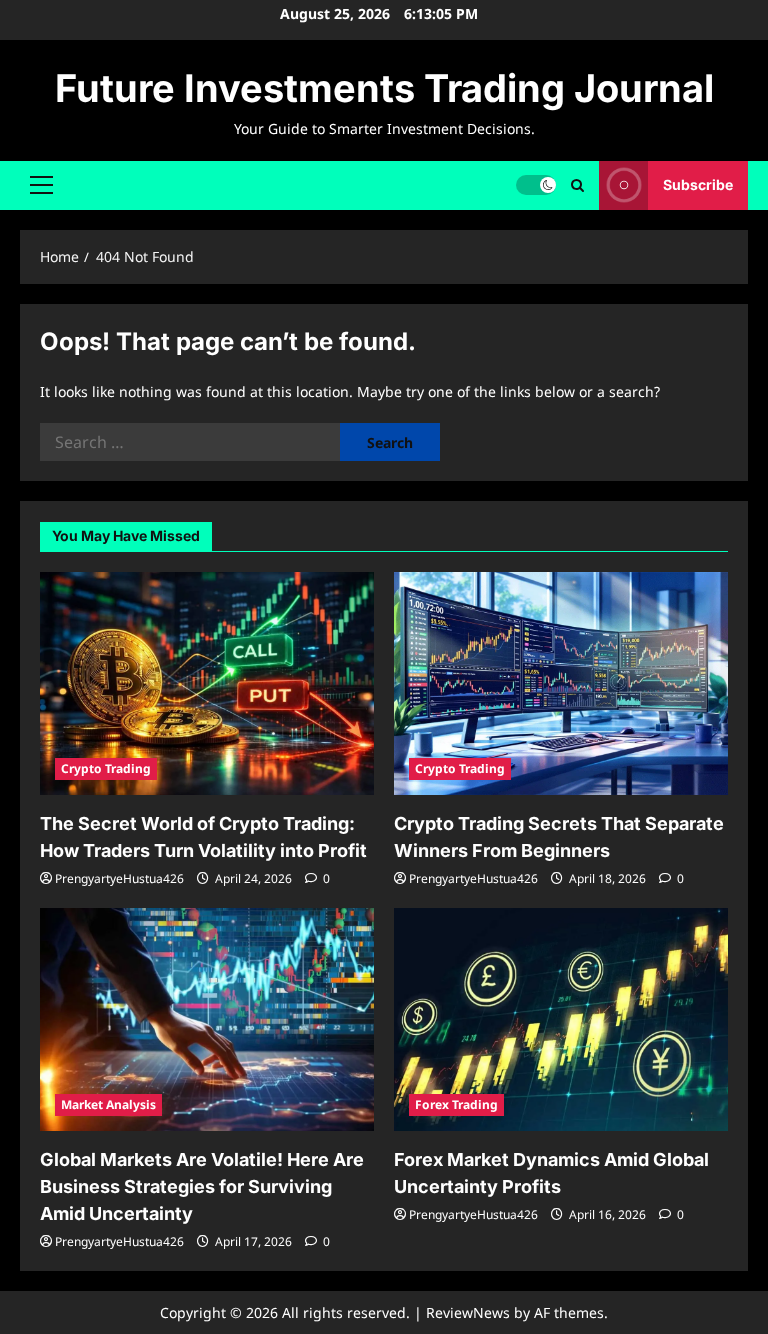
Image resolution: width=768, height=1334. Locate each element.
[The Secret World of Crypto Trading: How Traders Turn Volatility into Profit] (207, 683)
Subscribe (698, 184)
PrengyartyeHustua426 (119, 878)
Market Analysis (108, 1104)
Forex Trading (456, 1104)
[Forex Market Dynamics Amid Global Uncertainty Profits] (561, 1019)
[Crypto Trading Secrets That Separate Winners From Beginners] (561, 683)
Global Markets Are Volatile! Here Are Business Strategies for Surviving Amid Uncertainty (202, 1186)
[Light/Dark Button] (536, 185)
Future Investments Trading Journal (384, 88)
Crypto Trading (106, 768)
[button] (41, 185)
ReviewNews (468, 1312)
